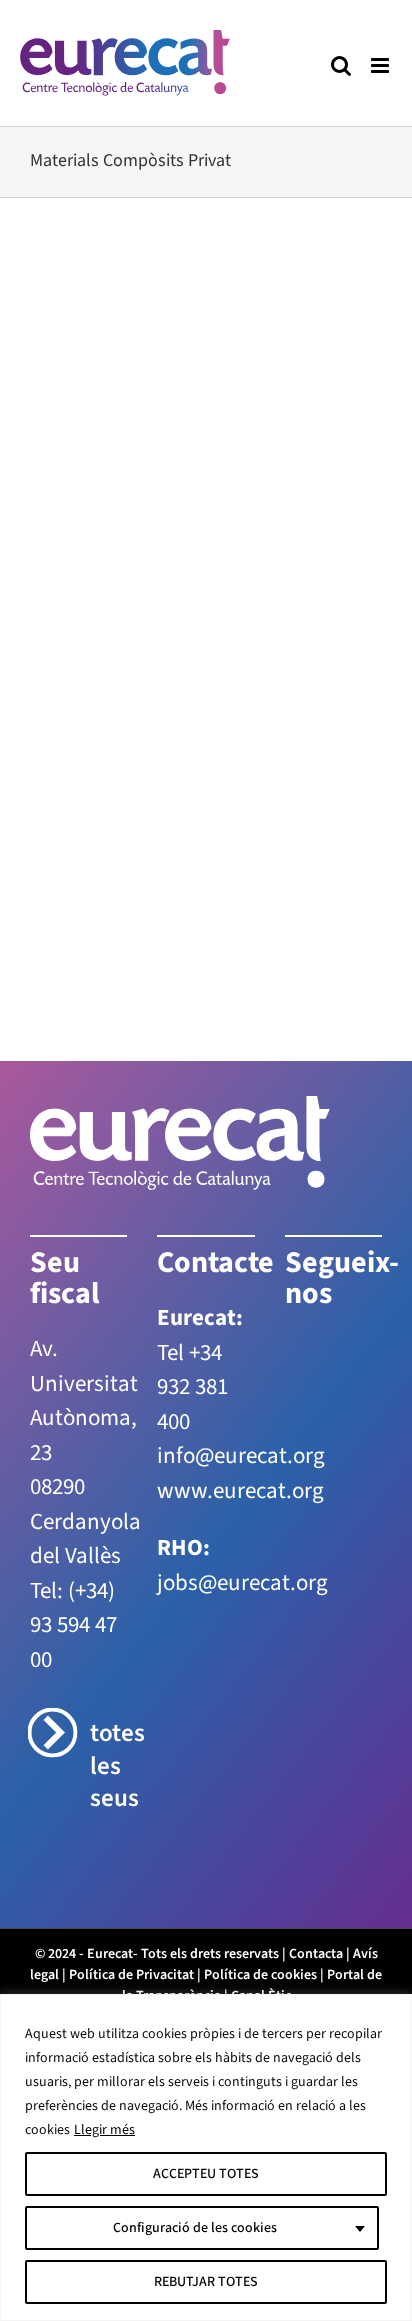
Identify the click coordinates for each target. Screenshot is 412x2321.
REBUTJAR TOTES (206, 2282)
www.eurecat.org (240, 1490)
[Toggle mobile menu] (381, 65)
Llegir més (104, 2130)
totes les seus (108, 1766)
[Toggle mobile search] (341, 65)
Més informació (104, 823)
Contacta (316, 1954)
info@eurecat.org (241, 1455)
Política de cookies (260, 1975)
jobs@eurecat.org (242, 1582)
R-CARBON (108, 456)
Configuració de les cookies (195, 2228)
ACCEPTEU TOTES (206, 2174)
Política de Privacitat (131, 1975)
